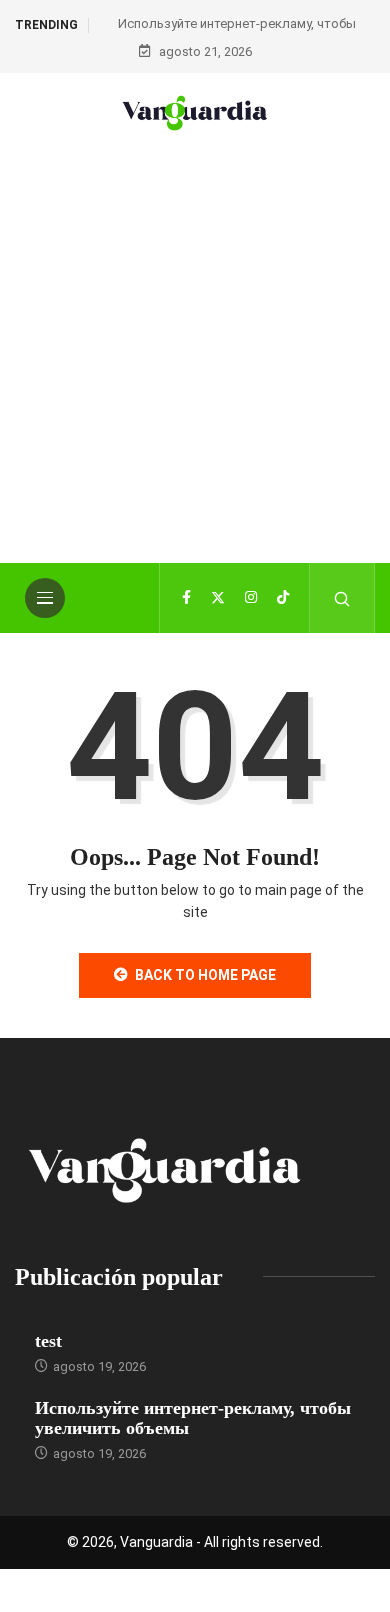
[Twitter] (218, 598)
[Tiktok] (283, 598)
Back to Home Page (205, 975)
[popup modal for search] (342, 598)
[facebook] (186, 598)
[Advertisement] (195, 378)
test (48, 1341)
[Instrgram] (251, 598)
